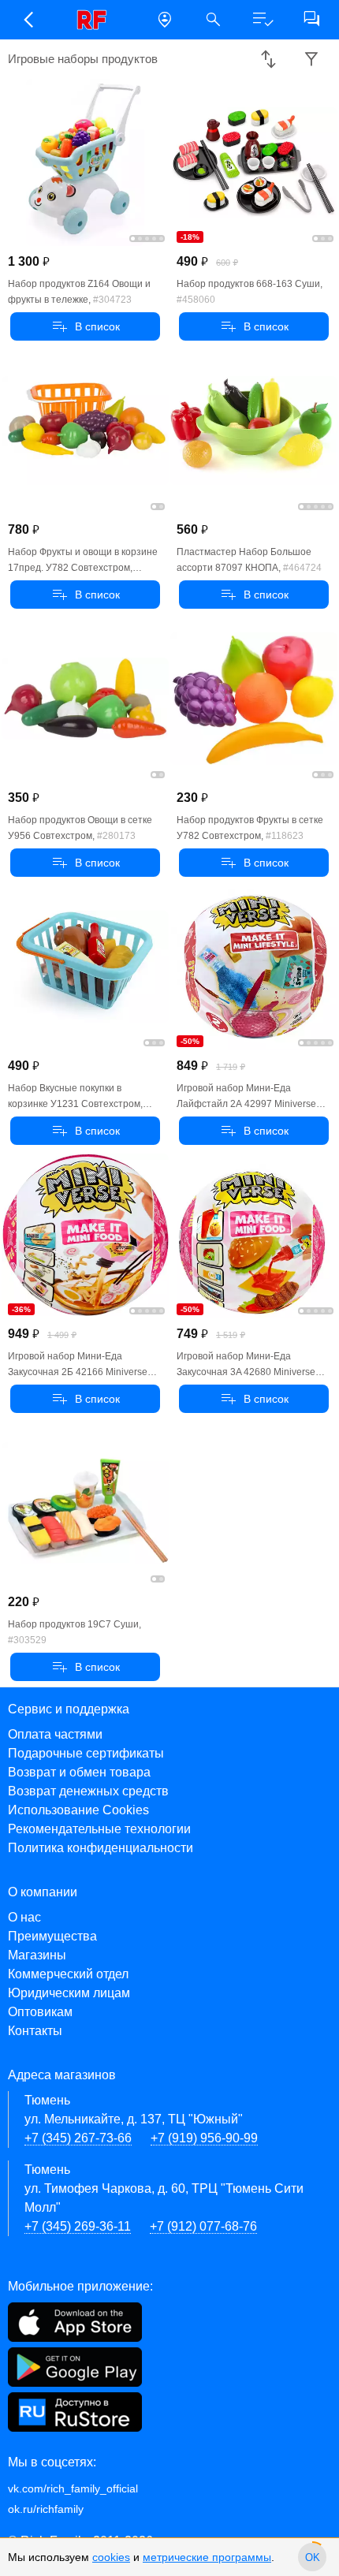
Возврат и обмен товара (79, 1772)
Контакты (35, 2031)
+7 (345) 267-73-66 (78, 2138)
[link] (96, 20)
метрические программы (207, 2557)
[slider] (312, 2557)
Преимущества (52, 1936)
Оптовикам (40, 2012)
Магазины (37, 1955)
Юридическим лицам (69, 1993)
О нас (24, 1917)
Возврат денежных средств (88, 1791)
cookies (111, 2557)
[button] (28, 20)
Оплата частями (55, 1734)
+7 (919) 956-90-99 (204, 2138)
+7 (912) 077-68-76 (203, 2226)
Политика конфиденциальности (101, 1848)
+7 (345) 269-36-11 (78, 2226)
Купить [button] (86, 326)
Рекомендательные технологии (99, 1829)
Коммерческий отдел (68, 1974)
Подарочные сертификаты (86, 1753)
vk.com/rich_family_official (73, 2488)
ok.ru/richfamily (46, 2509)
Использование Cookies (78, 1810)
